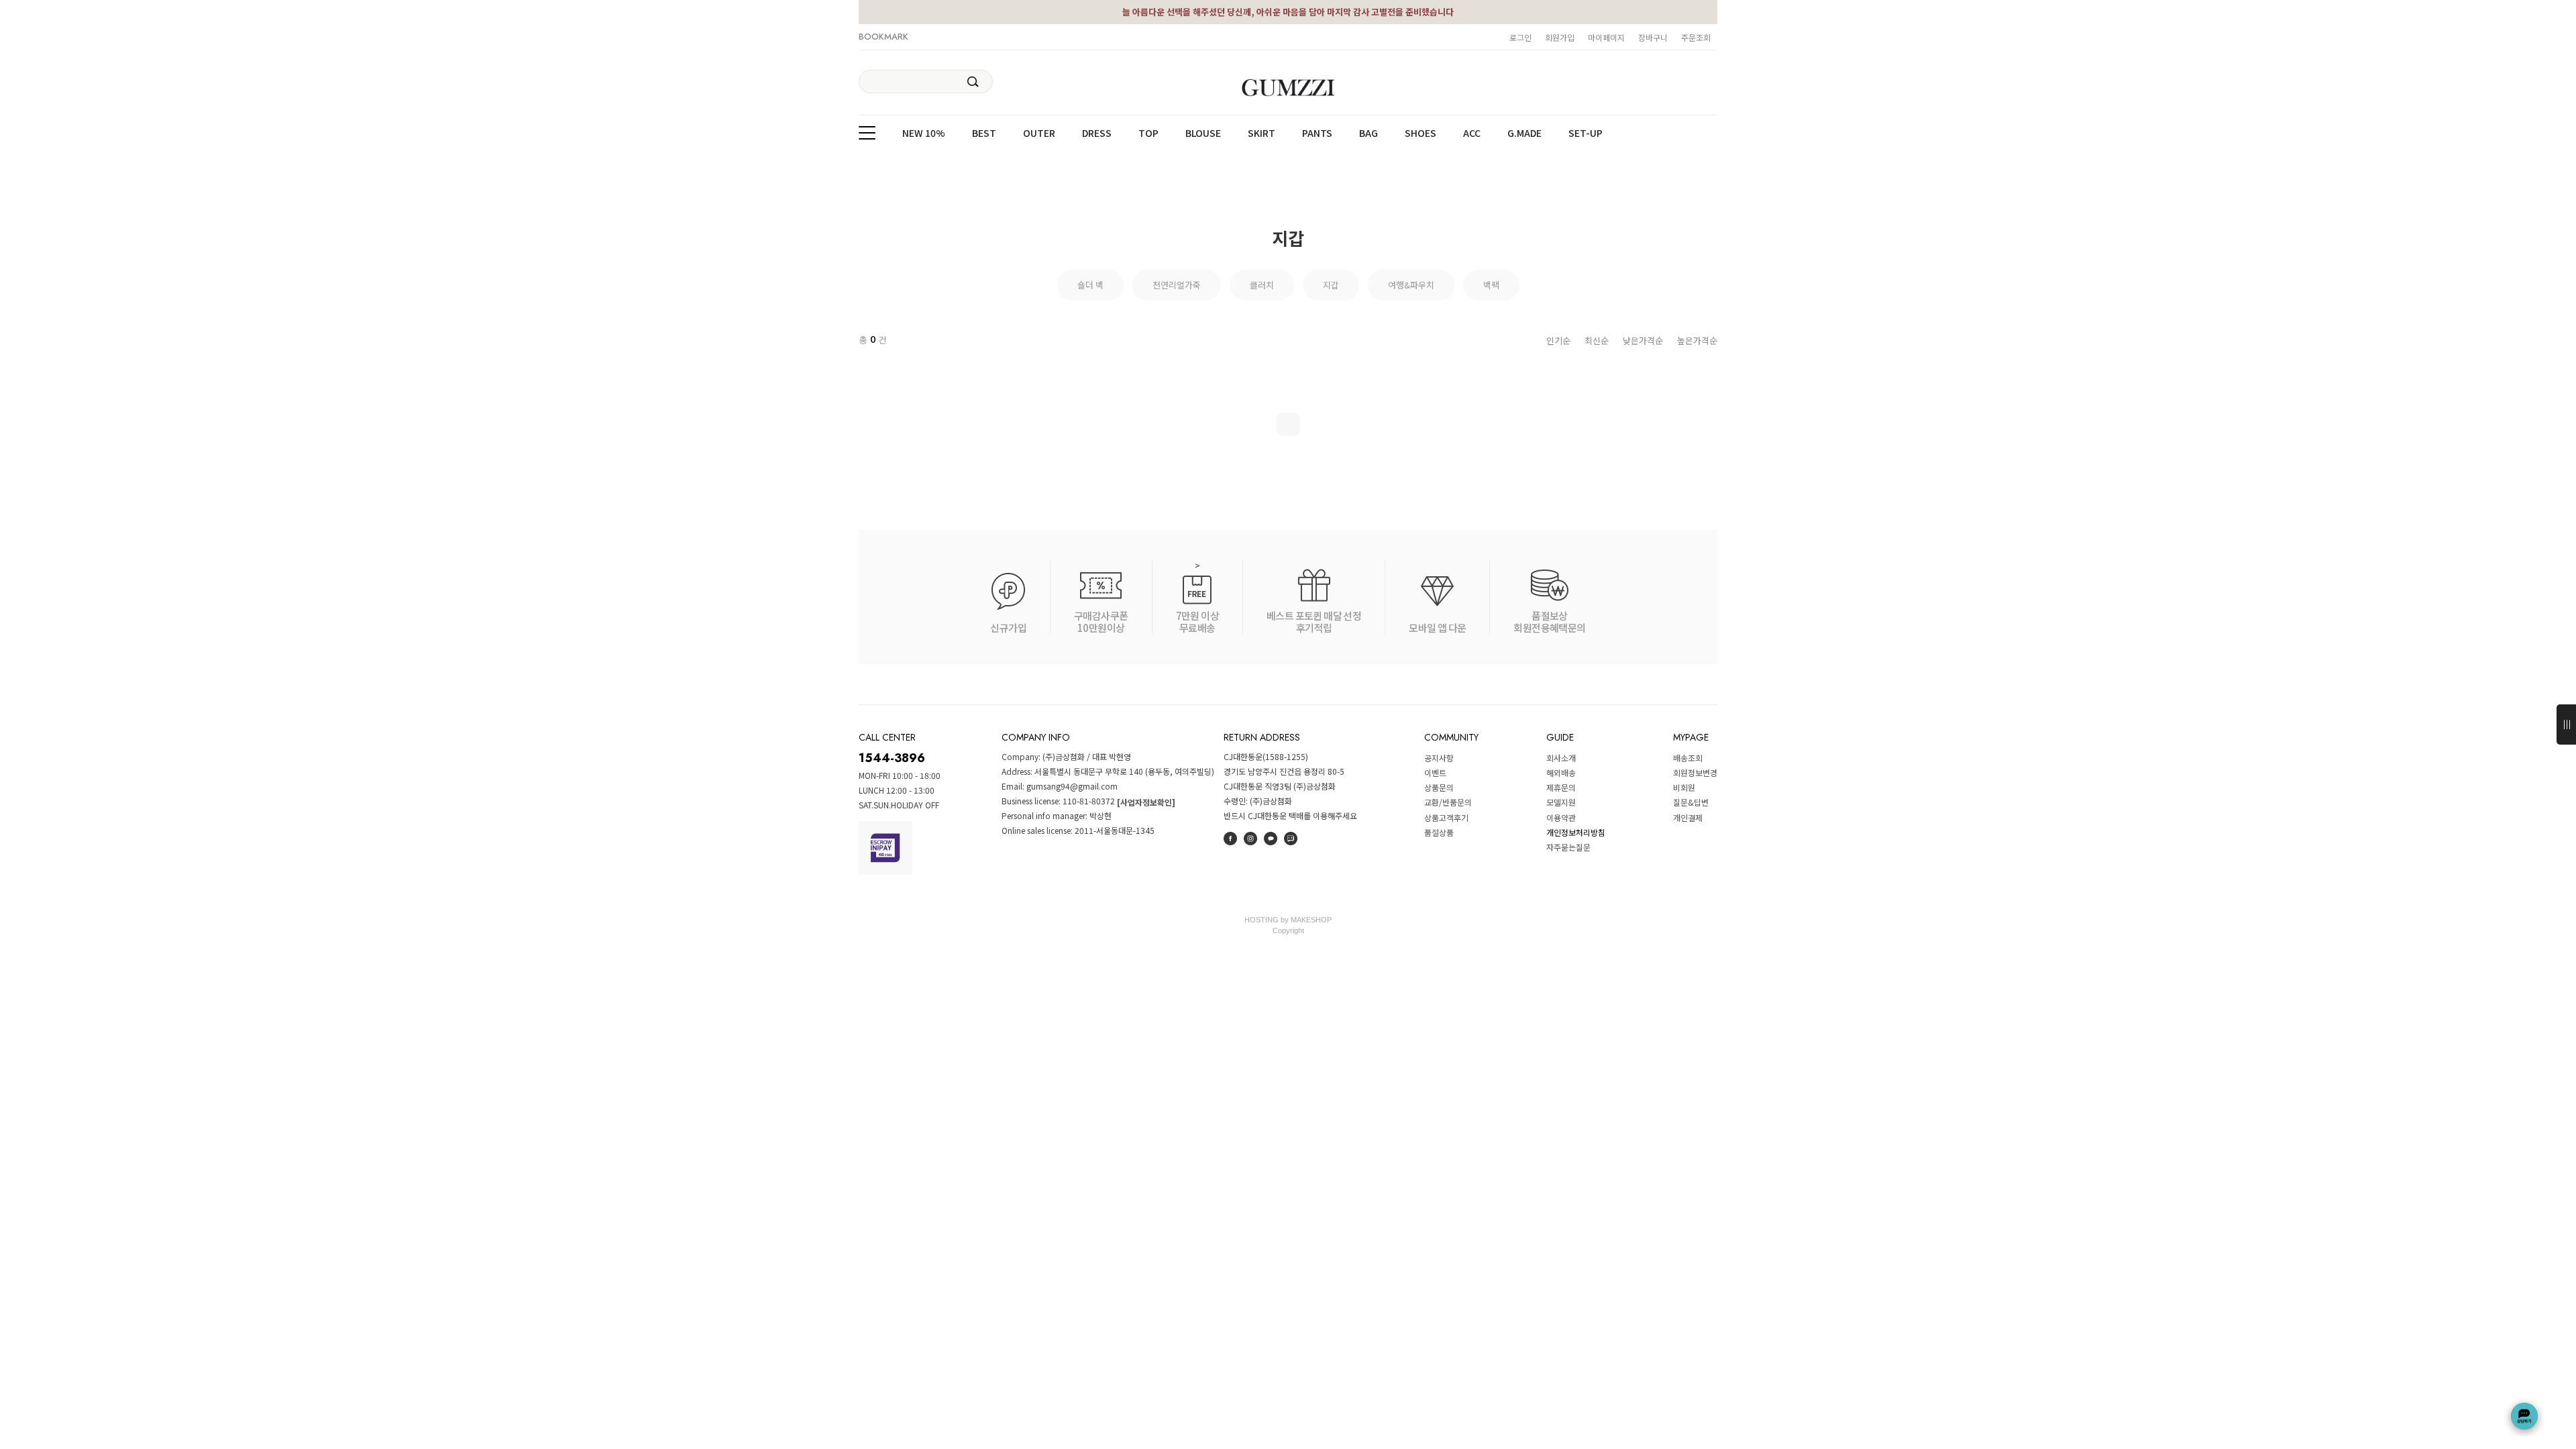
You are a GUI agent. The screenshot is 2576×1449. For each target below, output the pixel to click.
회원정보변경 (1695, 772)
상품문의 (1439, 787)
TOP (1148, 133)
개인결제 (1688, 817)
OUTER (1039, 133)
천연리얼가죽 (1177, 285)
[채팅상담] (2524, 1416)
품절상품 (1439, 832)
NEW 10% (924, 133)
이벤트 (1435, 772)
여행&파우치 (1411, 285)
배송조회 (1688, 758)
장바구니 (1653, 37)
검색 (973, 82)
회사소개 (1561, 758)
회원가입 (1560, 37)
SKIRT (1262, 133)
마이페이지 (1606, 37)
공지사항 (1439, 758)
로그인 (1520, 37)
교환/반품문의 (1448, 803)
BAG (1368, 133)
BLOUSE (1203, 133)
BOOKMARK (883, 37)
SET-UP (1586, 133)
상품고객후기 (1446, 817)
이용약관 (1561, 817)
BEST (984, 133)
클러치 (1262, 285)
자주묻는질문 (1568, 847)
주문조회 (1696, 37)
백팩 (1491, 285)
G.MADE (1524, 133)
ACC (1472, 133)
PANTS (1317, 133)
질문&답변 (1691, 803)
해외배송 (1561, 772)
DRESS (1097, 133)
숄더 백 (1090, 285)
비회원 (1684, 787)
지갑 (1331, 285)
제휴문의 (1561, 787)
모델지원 (1561, 803)
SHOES (1420, 133)
